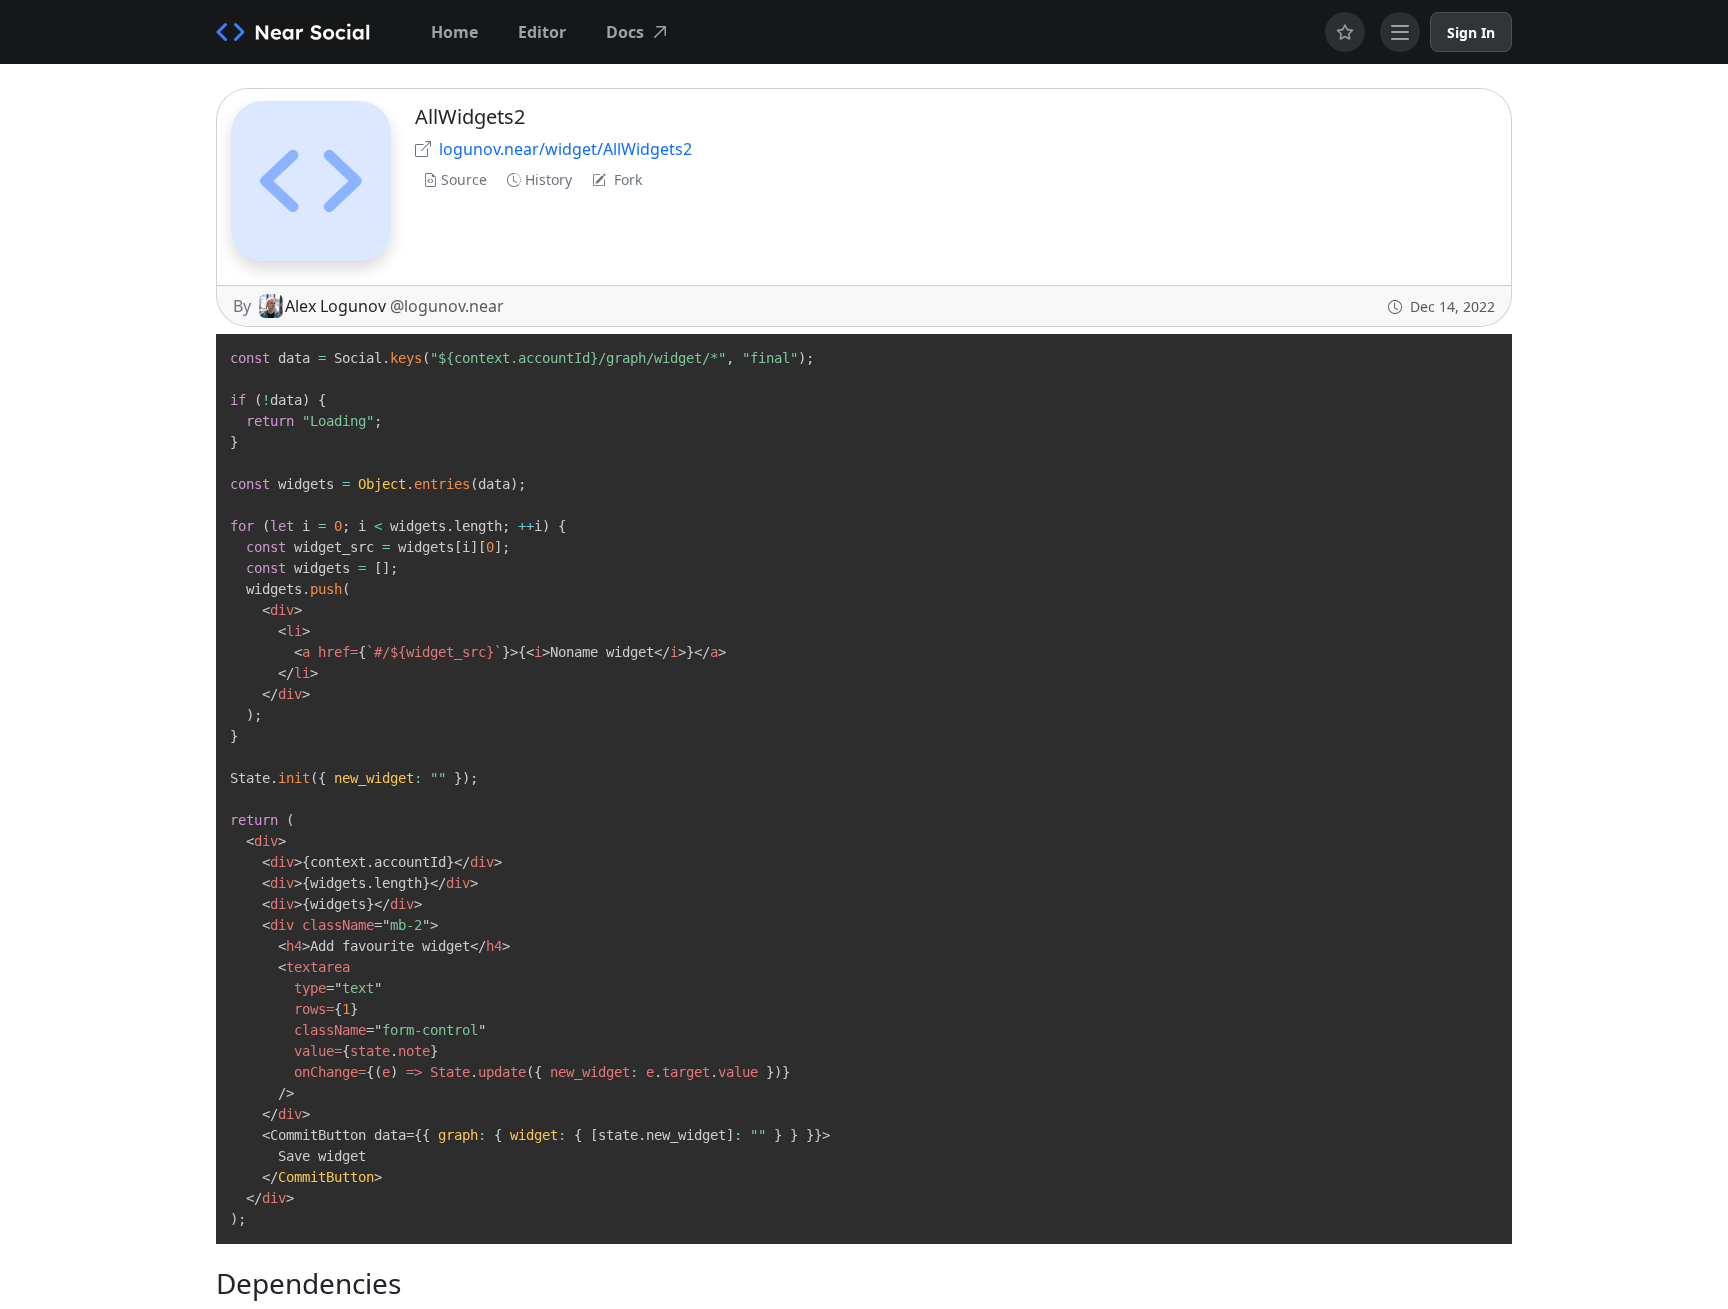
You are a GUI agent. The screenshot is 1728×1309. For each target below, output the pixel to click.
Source (464, 179)
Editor (542, 32)
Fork (628, 179)
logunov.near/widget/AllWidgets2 (565, 149)
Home (454, 32)
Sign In (1471, 32)
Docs (625, 32)
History (548, 179)
